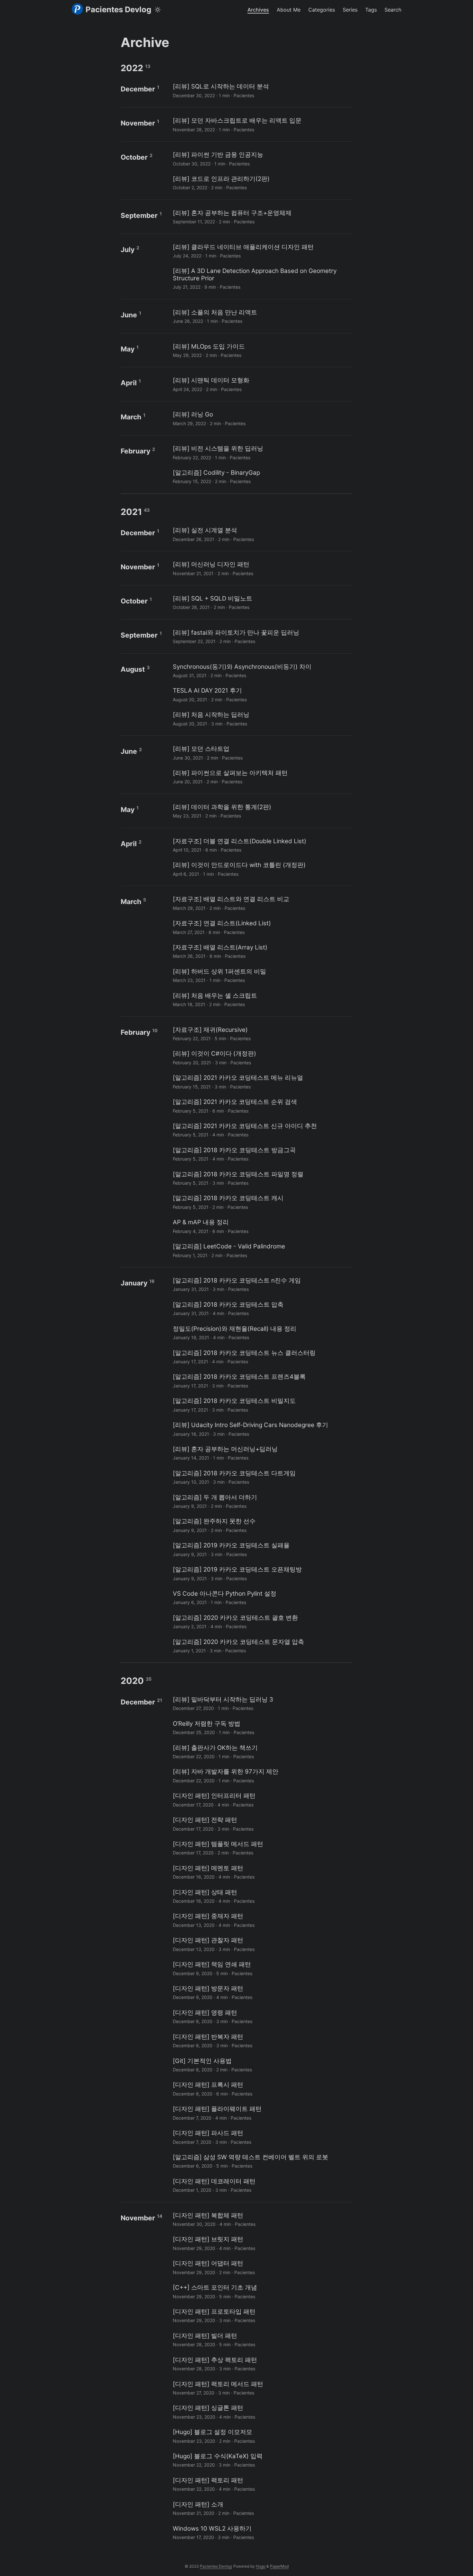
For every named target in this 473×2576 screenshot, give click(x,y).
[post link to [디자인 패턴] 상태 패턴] (262, 1896)
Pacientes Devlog (118, 9)
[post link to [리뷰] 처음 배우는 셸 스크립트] (262, 999)
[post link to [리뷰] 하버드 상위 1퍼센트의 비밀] (262, 975)
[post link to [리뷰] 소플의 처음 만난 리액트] (262, 316)
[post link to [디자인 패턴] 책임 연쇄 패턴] (262, 1968)
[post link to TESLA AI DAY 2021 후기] (262, 694)
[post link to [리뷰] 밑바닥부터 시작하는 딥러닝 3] (262, 1703)
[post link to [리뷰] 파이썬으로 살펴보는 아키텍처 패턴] (262, 777)
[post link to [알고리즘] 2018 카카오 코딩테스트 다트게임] (262, 1477)
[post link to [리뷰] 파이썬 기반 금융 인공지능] (262, 159)
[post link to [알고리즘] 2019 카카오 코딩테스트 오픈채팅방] (262, 1573)
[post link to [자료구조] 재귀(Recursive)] (262, 1034)
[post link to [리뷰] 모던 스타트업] (262, 753)
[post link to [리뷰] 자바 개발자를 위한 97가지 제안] (262, 1775)
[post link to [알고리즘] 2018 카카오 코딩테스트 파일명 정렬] (262, 1178)
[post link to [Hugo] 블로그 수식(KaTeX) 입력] (262, 2460)
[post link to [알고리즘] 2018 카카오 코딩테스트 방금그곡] (262, 1154)
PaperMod (279, 2566)
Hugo (261, 2566)
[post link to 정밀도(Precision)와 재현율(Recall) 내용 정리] (262, 1333)
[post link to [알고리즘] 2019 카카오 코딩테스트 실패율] (262, 1549)
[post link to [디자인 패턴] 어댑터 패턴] (262, 2267)
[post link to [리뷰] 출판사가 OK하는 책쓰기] (262, 1752)
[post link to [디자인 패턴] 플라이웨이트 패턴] (262, 2113)
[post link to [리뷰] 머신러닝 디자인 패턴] (262, 568)
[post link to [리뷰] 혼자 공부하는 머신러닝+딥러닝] (262, 1453)
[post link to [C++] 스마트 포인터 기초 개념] (262, 2291)
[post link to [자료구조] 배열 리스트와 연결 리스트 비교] (262, 903)
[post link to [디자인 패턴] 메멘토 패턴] (262, 1872)
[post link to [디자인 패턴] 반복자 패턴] (262, 2041)
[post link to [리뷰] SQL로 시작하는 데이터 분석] (262, 90)
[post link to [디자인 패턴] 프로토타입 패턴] (262, 2315)
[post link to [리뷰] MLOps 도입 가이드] (262, 350)
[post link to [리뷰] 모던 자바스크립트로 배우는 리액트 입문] (262, 124)
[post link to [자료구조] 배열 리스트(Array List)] (262, 951)
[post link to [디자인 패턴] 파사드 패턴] (262, 2137)
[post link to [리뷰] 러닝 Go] (262, 418)
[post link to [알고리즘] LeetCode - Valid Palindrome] (262, 1250)
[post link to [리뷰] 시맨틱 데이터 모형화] (262, 384)
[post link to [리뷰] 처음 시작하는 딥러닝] (262, 719)
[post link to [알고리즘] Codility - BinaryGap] (262, 476)
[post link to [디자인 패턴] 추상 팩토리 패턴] (262, 2364)
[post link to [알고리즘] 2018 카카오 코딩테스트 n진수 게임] (262, 1284)
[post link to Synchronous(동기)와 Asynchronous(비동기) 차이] (262, 671)
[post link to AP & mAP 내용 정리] (262, 1226)
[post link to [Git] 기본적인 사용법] (262, 2065)
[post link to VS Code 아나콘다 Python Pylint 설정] (262, 1597)
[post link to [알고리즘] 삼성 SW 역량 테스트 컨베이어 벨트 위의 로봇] (262, 2161)
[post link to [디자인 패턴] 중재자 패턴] (262, 1920)
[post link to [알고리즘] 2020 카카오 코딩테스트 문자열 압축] (262, 1646)
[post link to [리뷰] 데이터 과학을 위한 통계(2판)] (262, 811)
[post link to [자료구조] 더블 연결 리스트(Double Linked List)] (262, 845)
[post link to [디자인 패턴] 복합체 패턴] (262, 2219)
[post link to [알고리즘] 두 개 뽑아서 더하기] (262, 1501)
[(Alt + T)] (158, 10)
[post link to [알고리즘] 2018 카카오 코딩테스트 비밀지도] (262, 1405)
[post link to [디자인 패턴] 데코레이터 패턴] (262, 2185)
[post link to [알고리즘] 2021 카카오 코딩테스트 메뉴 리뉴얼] (262, 1082)
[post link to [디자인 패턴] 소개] (262, 2508)
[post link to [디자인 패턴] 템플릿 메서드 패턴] (262, 1848)
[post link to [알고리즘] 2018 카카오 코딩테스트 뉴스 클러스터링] (262, 1357)
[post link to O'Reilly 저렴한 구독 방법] (262, 1727)
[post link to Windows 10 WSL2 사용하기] (262, 2532)
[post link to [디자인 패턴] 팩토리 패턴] (262, 2484)
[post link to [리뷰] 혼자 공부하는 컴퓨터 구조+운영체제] (262, 217)
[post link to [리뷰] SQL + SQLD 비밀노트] (262, 602)
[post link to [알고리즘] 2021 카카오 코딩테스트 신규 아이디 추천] (262, 1130)
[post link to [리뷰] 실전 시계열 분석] (262, 534)
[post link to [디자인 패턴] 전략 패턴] (262, 1824)
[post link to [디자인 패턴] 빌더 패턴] (262, 2340)
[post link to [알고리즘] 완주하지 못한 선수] (262, 1525)
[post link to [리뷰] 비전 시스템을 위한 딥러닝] (262, 452)
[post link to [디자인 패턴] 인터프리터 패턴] (262, 1800)
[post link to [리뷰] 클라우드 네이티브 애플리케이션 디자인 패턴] (262, 251)
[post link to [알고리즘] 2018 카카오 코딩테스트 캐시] (262, 1202)
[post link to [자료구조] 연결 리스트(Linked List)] (262, 927)
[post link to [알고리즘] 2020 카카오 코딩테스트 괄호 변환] (262, 1622)
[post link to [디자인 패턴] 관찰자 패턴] (262, 1944)
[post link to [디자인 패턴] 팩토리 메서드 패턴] (262, 2388)
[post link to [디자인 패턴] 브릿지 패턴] (262, 2243)
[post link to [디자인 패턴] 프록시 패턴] (262, 2089)
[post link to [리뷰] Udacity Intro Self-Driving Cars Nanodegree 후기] (262, 1429)
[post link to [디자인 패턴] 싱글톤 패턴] (262, 2412)
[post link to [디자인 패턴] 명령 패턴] (262, 2016)
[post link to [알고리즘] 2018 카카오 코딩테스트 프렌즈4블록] (262, 1381)
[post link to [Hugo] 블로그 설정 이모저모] (262, 2436)
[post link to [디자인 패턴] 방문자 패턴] (262, 1992)
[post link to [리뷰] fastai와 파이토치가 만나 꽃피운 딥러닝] (262, 636)
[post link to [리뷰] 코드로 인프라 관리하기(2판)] (262, 183)
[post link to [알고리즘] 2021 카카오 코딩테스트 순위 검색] (262, 1106)
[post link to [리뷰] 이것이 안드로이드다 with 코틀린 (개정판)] (262, 869)
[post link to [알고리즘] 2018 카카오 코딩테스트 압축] (262, 1308)
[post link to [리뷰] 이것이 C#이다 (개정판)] (262, 1057)
